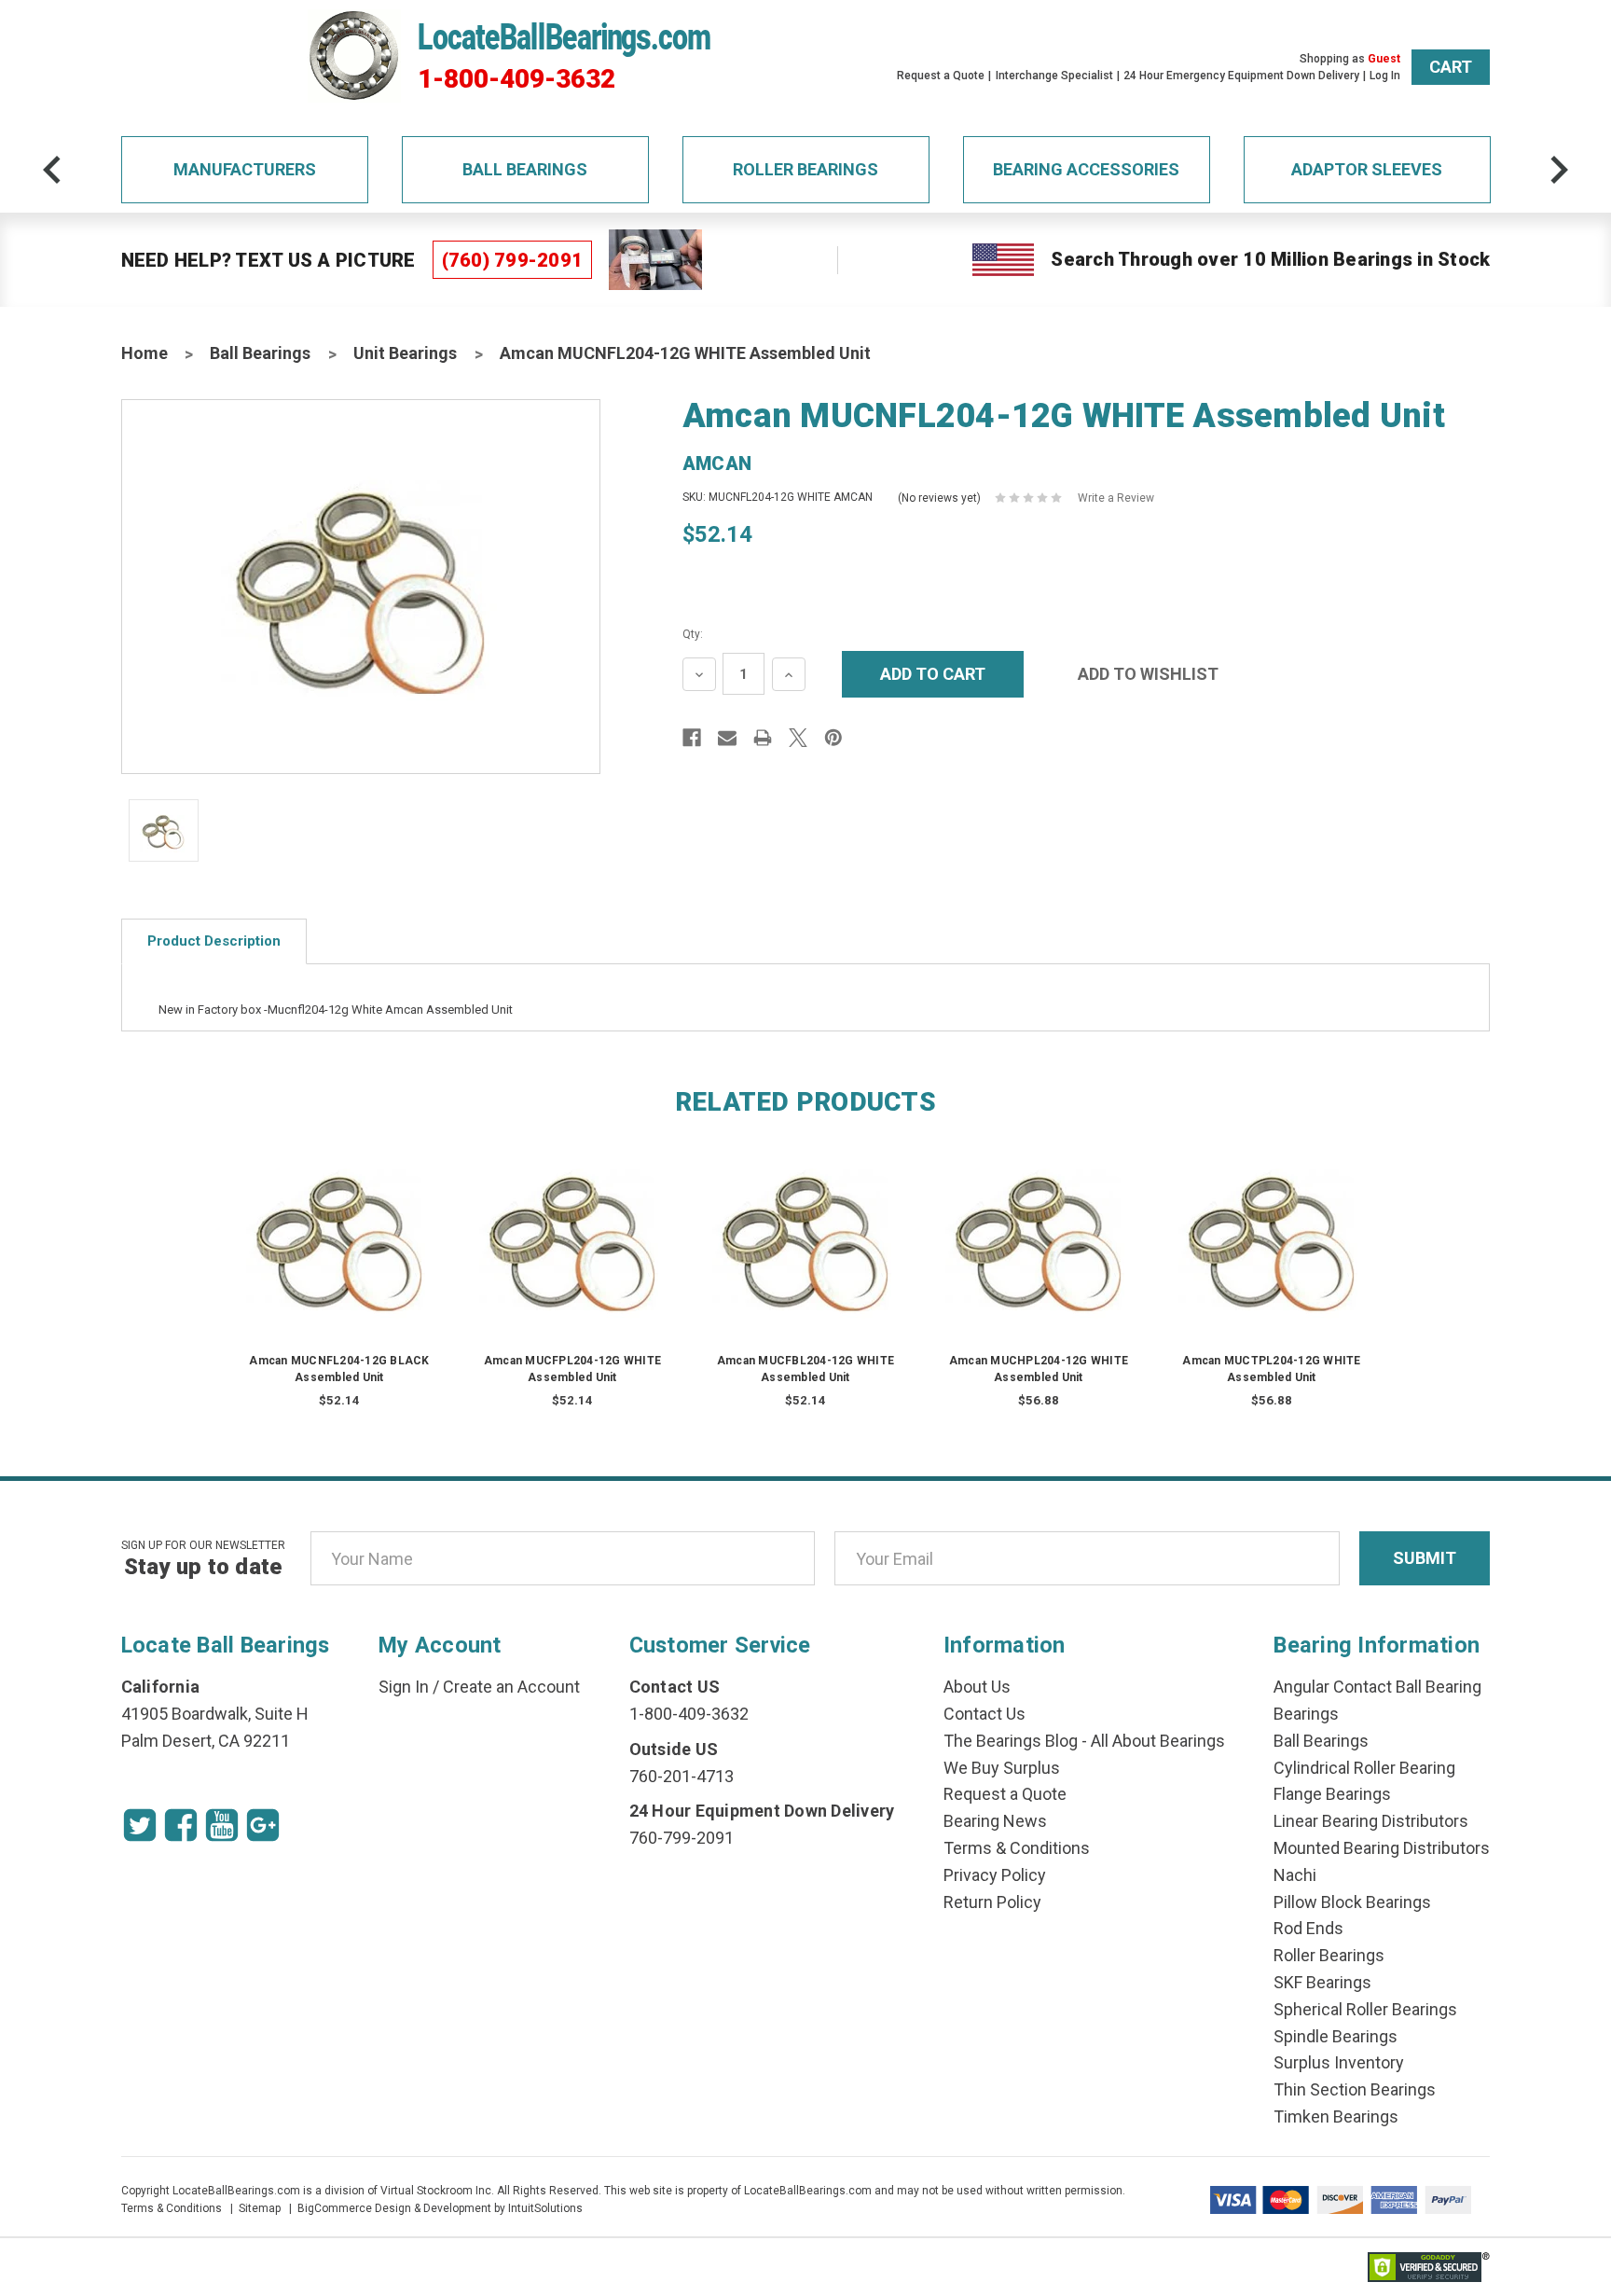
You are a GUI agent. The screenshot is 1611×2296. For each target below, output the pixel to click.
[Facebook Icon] (181, 1825)
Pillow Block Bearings (1352, 1902)
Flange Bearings (1332, 1794)
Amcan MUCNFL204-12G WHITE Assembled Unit (685, 353)
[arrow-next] (1559, 170)
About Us (977, 1687)
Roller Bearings (805, 169)
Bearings (1306, 1714)
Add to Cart (339, 1257)
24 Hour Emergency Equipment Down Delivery (1241, 76)
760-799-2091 (682, 1838)
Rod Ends (1308, 1928)
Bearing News (995, 1821)
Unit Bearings (405, 353)
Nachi (1295, 1875)
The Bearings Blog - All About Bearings (1084, 1741)
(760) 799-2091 (513, 260)
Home (145, 353)
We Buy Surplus (1002, 1768)
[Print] (763, 738)
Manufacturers (245, 169)
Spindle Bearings (1336, 2036)
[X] (798, 738)
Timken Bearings (1336, 2116)
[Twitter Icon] (140, 1825)
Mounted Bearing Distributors (1382, 1848)
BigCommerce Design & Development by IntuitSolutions (440, 2208)
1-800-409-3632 (516, 79)
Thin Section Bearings (1355, 2089)
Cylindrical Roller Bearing (1364, 1768)
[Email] (727, 738)
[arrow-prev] (52, 170)
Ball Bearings (525, 169)
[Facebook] (692, 738)
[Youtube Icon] (222, 1825)
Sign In (404, 1687)
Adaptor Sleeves (1367, 169)
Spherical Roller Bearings (1365, 2009)
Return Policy (992, 1902)
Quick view (339, 1220)
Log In (1385, 76)
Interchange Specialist (1054, 76)
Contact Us (984, 1714)
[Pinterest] (833, 738)
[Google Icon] (263, 1825)
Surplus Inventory (1339, 2062)
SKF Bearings (1322, 1982)
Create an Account (511, 1687)
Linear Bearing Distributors (1371, 1821)
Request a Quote (941, 76)
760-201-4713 (682, 1776)
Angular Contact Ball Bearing (1377, 1687)
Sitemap (260, 2208)
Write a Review (1116, 498)
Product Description (214, 941)
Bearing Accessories (1086, 169)
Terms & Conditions (1017, 1848)
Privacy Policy (995, 1875)
